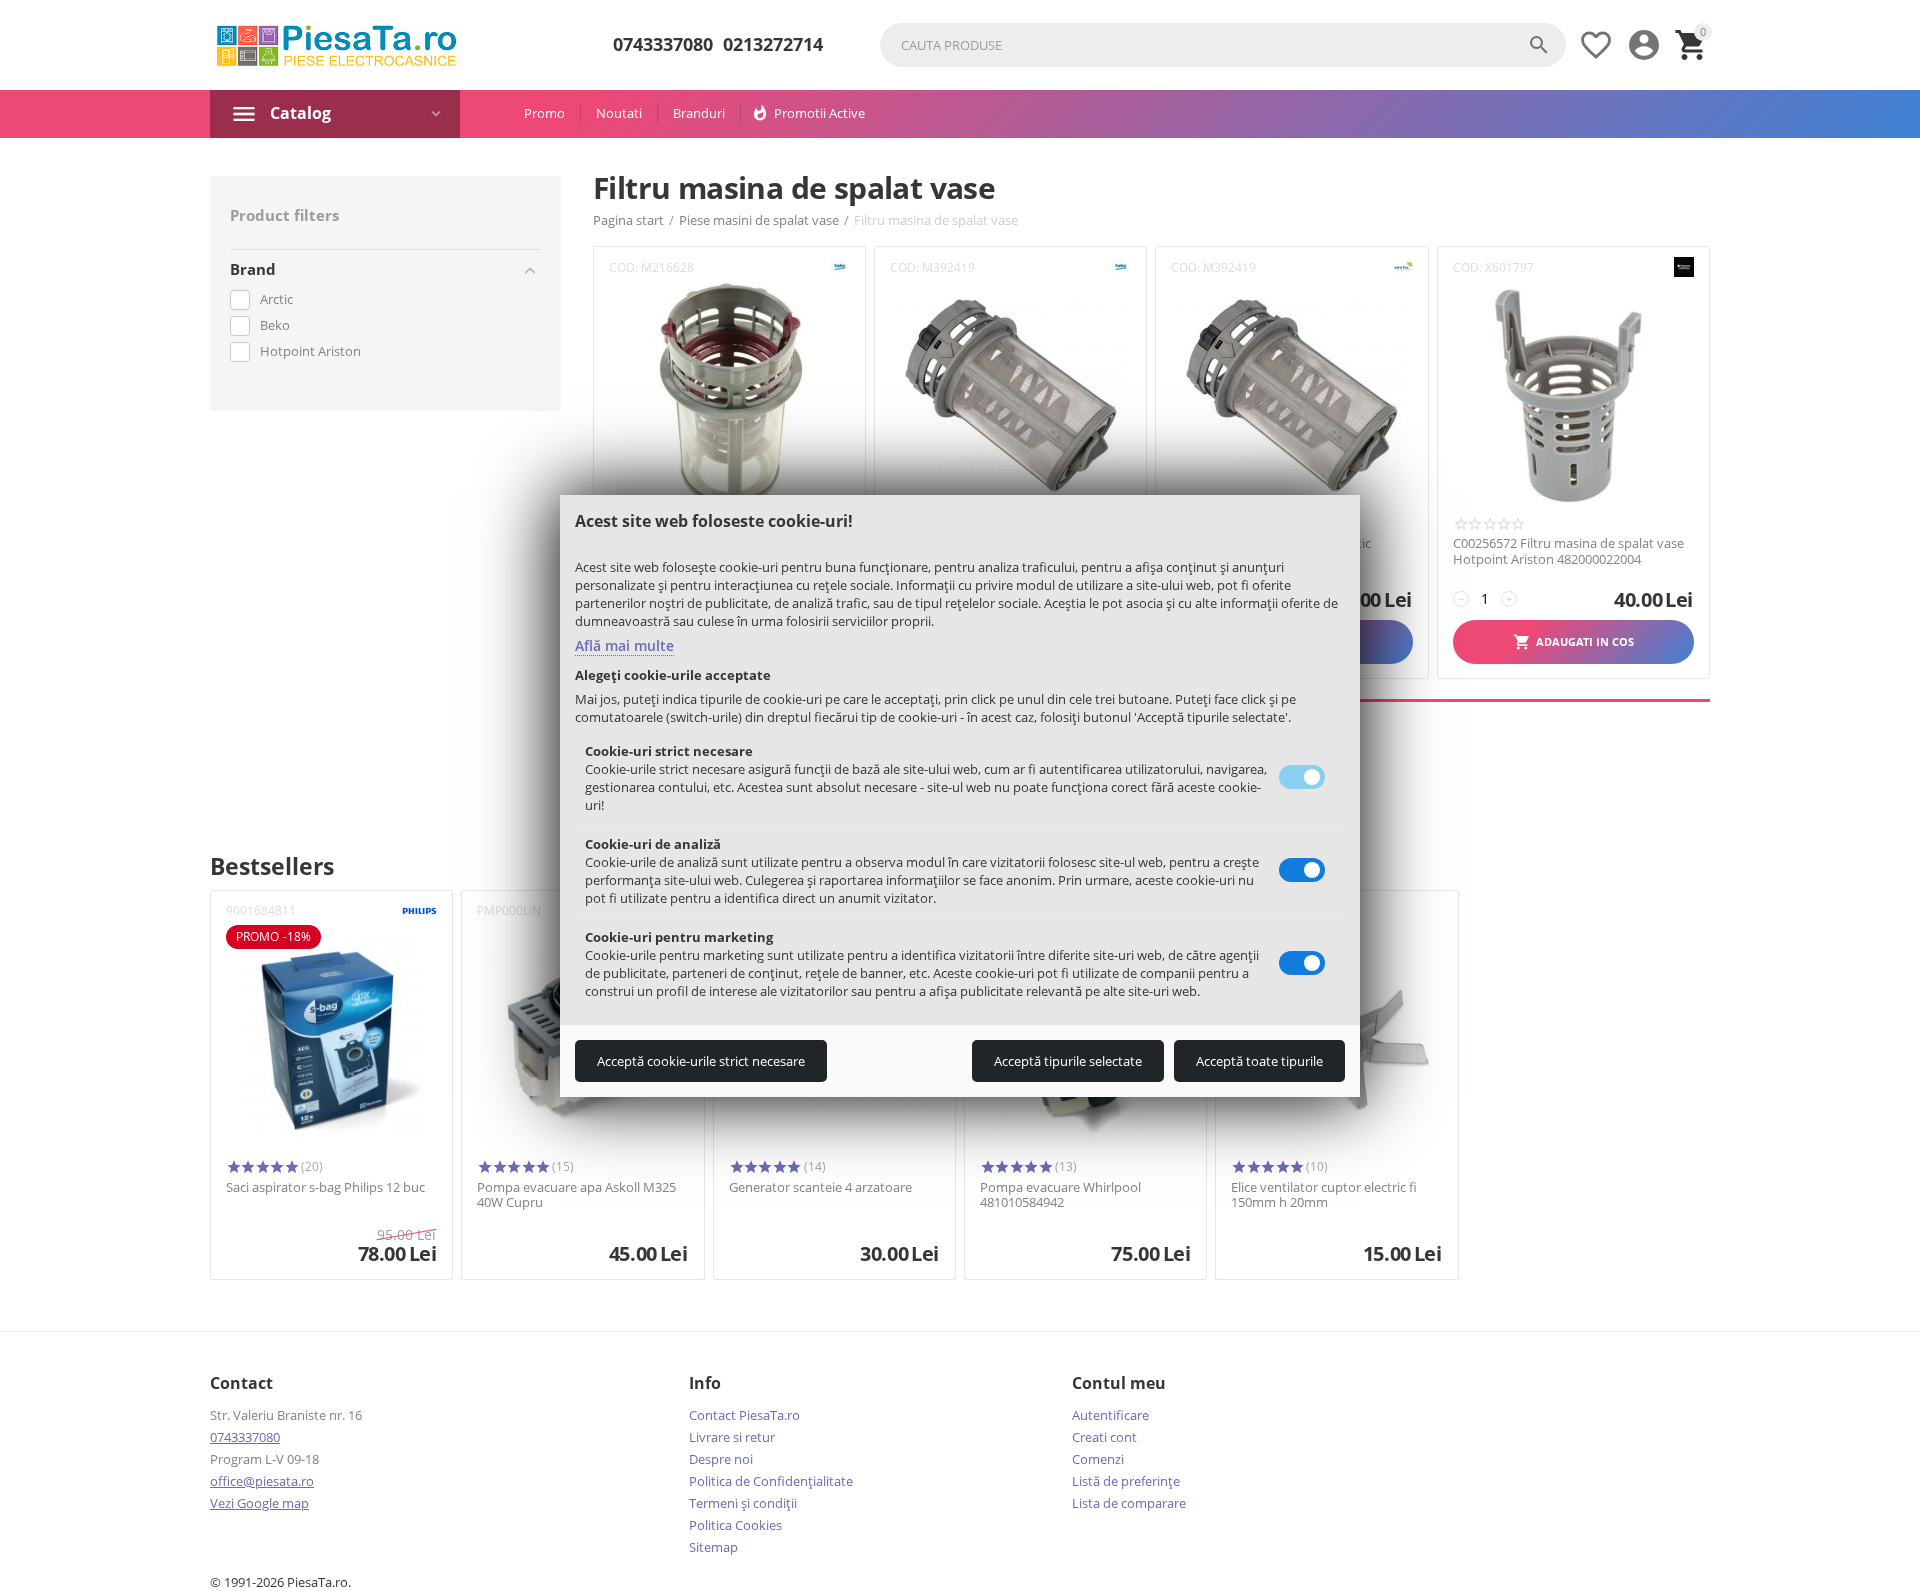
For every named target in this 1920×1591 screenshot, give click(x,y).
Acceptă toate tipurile (1259, 1061)
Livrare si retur (732, 1437)
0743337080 (663, 45)
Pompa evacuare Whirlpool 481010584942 (1060, 1195)
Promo (544, 113)
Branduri (699, 113)
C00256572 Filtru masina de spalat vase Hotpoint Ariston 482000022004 (1568, 551)
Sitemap (713, 1547)
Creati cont (1104, 1437)
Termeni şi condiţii (743, 1503)
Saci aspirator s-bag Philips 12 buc (325, 1188)
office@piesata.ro (262, 1481)
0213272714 (773, 45)
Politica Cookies (735, 1525)
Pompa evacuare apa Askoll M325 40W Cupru (576, 1195)
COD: (623, 267)
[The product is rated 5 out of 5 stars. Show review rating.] (262, 1167)
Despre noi (721, 1459)
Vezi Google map (259, 1503)
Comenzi (1098, 1459)
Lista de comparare (1129, 1503)
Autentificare (1110, 1415)
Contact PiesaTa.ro (744, 1415)
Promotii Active (819, 113)
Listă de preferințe (1126, 1481)
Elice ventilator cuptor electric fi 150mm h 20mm (1324, 1195)
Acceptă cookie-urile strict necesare (701, 1061)
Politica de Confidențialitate (771, 1481)
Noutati (619, 113)
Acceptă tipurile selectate (1068, 1061)
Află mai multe (624, 645)
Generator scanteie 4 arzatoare (820, 1188)
